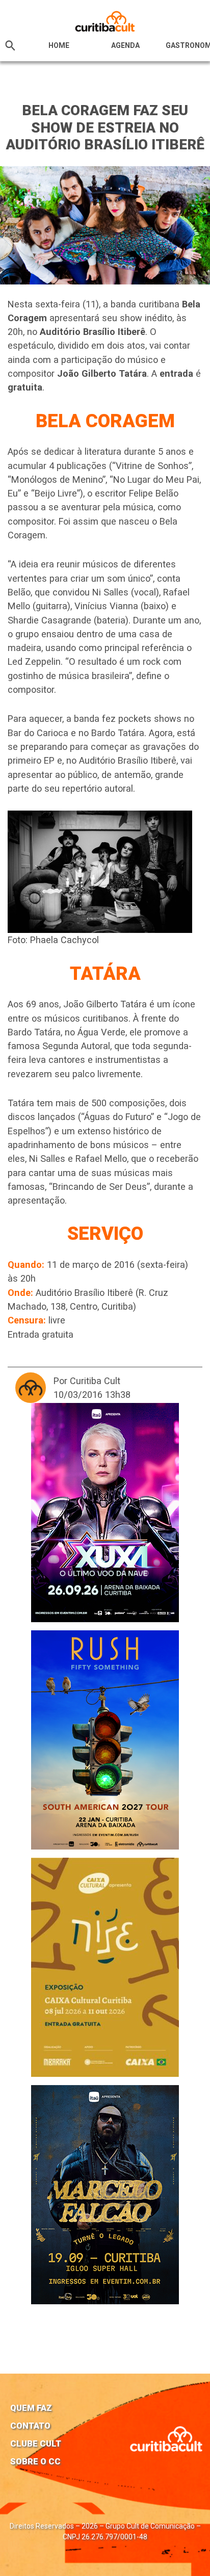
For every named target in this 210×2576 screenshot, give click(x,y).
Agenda (125, 45)
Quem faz (31, 2408)
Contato (30, 2426)
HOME (59, 45)
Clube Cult (36, 2443)
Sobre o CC (35, 2461)
